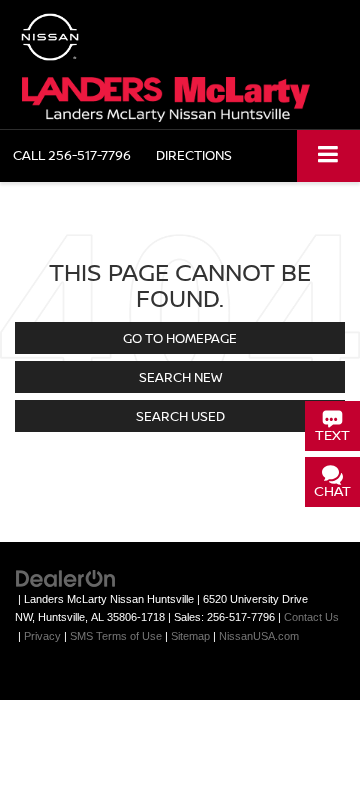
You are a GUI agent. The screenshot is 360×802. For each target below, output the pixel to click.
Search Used (180, 416)
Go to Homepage (180, 338)
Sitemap (190, 636)
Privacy (42, 636)
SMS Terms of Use (116, 636)
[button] (72, 155)
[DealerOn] (66, 577)
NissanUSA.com (259, 636)
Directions (194, 155)
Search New (180, 377)
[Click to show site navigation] (328, 155)
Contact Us (311, 617)
